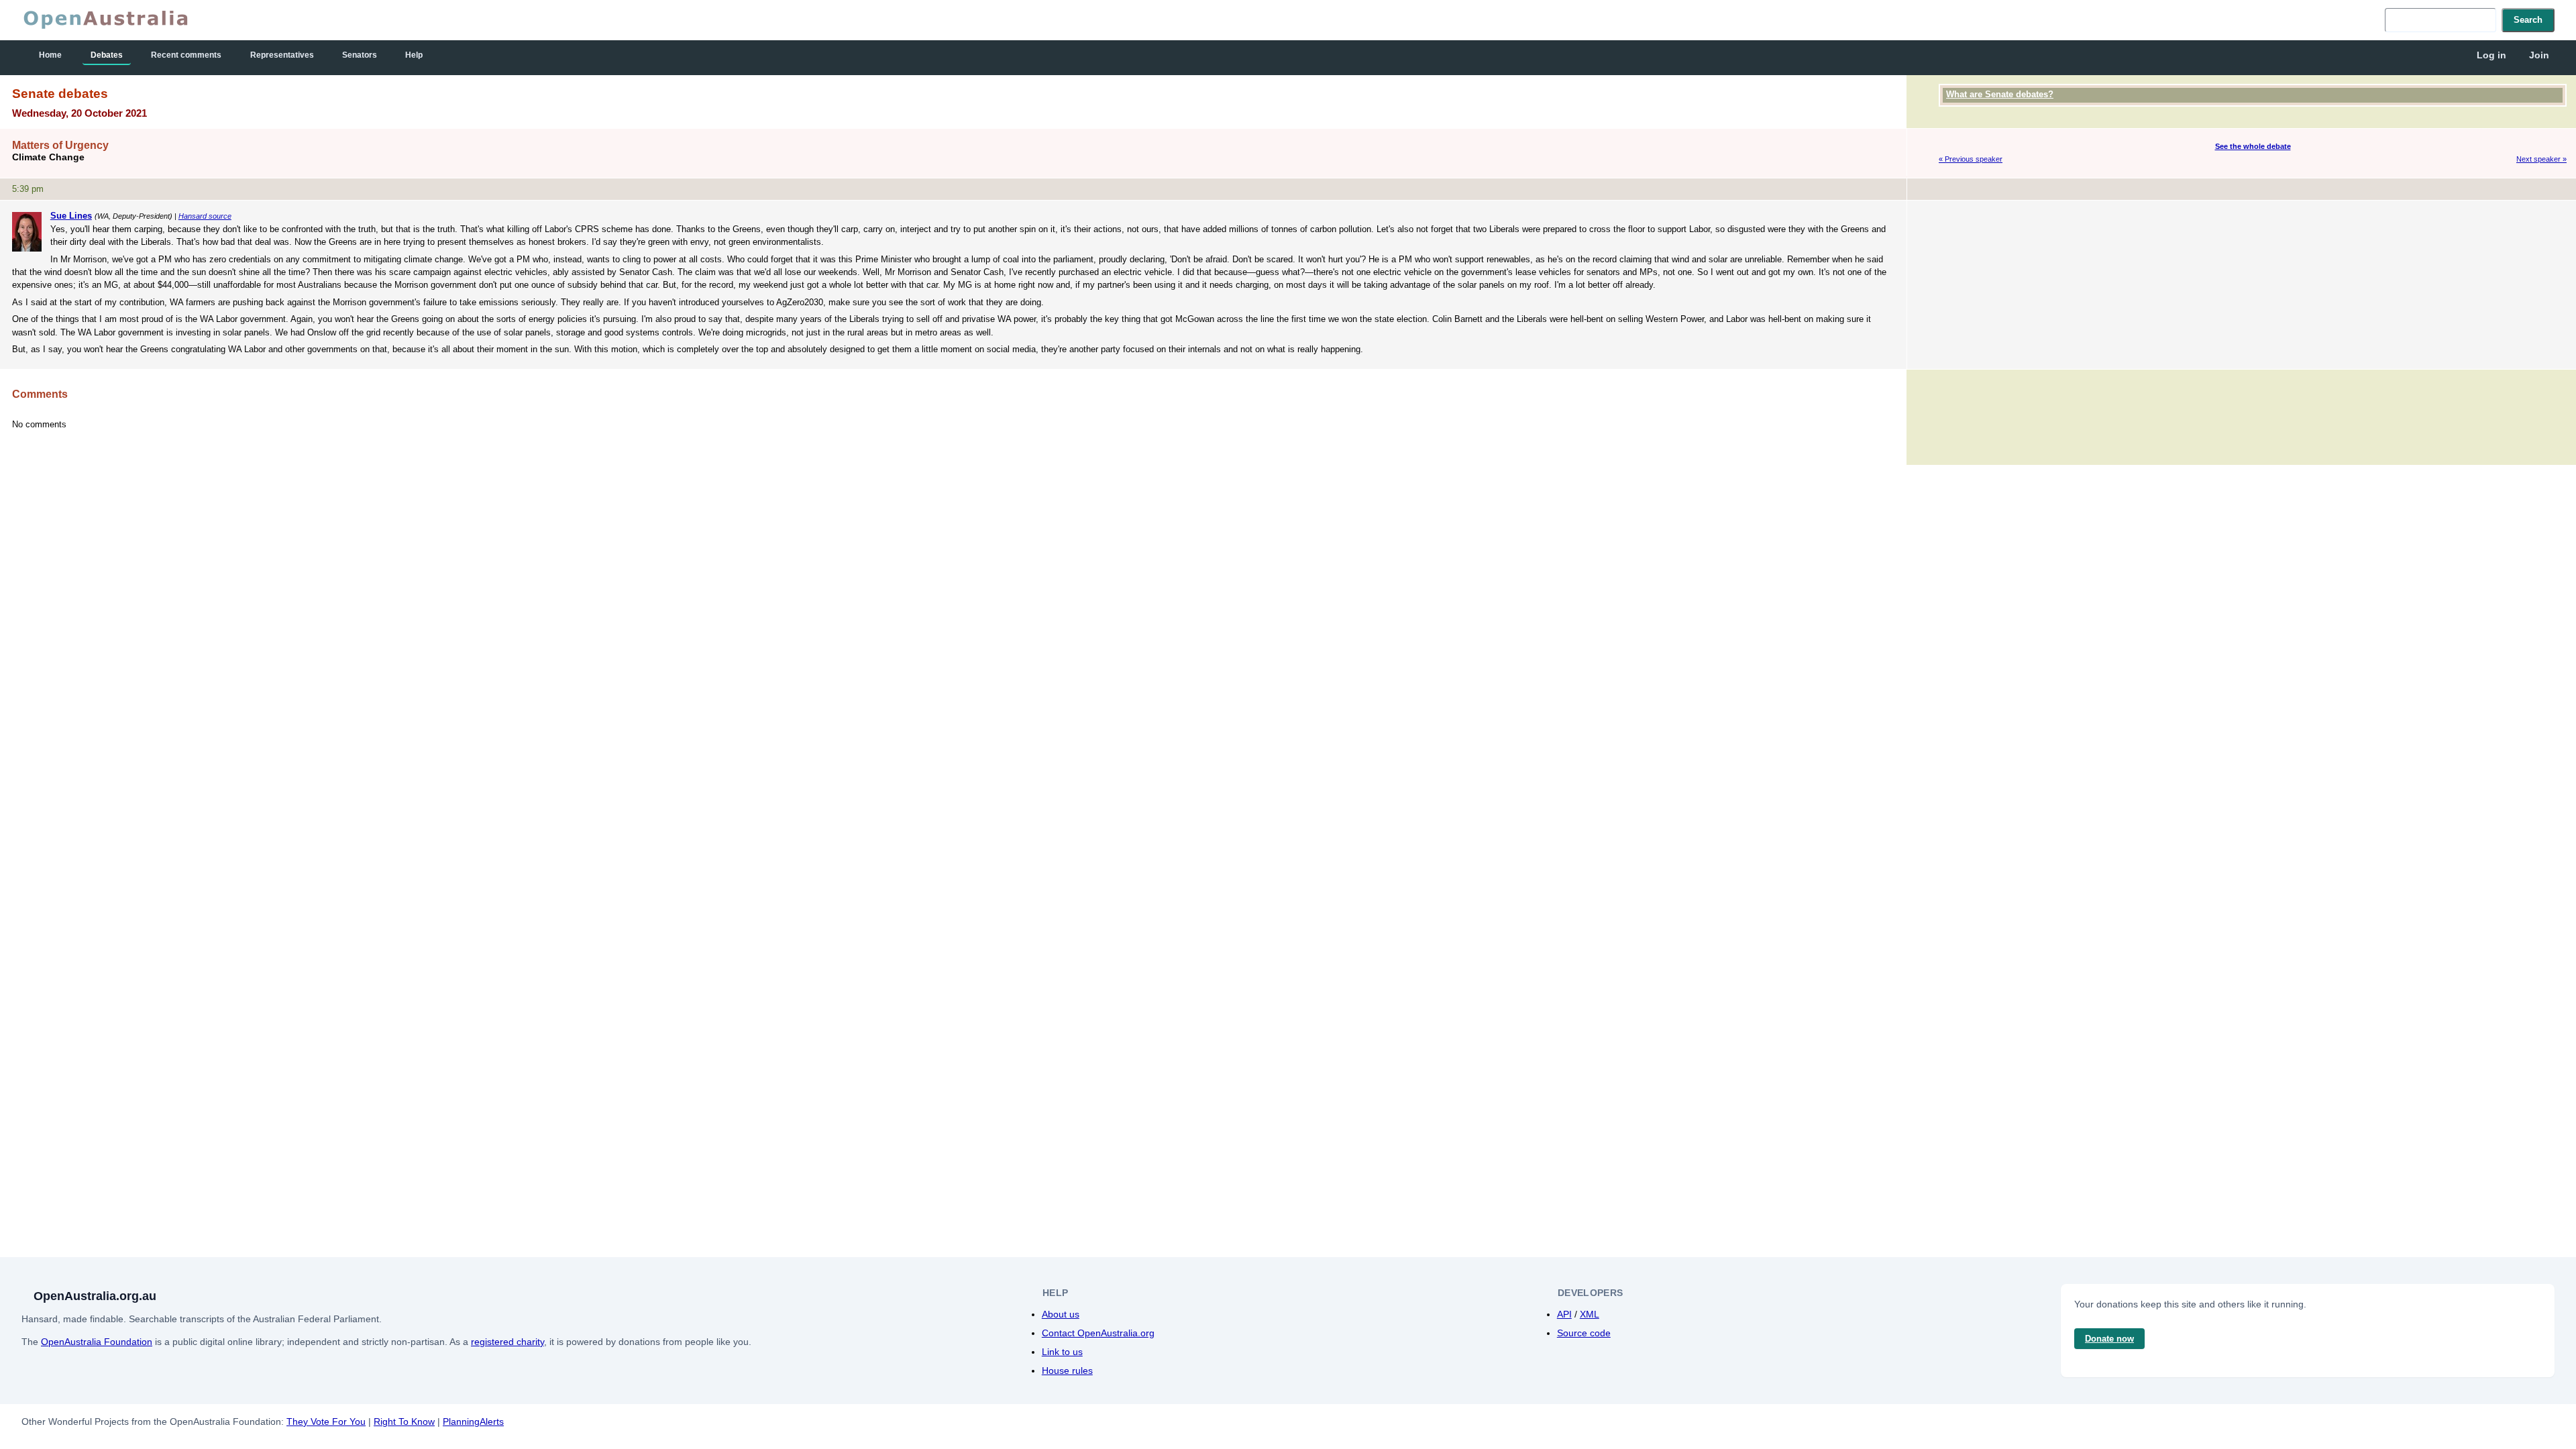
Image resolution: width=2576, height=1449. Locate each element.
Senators (360, 55)
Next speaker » (2541, 159)
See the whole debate (2253, 146)
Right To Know (404, 1421)
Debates (107, 55)
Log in (2491, 55)
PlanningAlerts (473, 1421)
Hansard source (205, 216)
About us (1061, 1314)
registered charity (507, 1342)
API (1564, 1314)
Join (2539, 55)
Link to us (1062, 1352)
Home (50, 55)
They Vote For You (326, 1421)
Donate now (2109, 1339)
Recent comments (186, 55)
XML (1590, 1314)
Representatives (282, 55)
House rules (1067, 1371)
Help (414, 55)
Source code (1584, 1333)
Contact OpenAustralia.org (1098, 1333)
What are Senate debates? (2000, 94)
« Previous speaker (1971, 159)
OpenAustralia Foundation (97, 1342)
